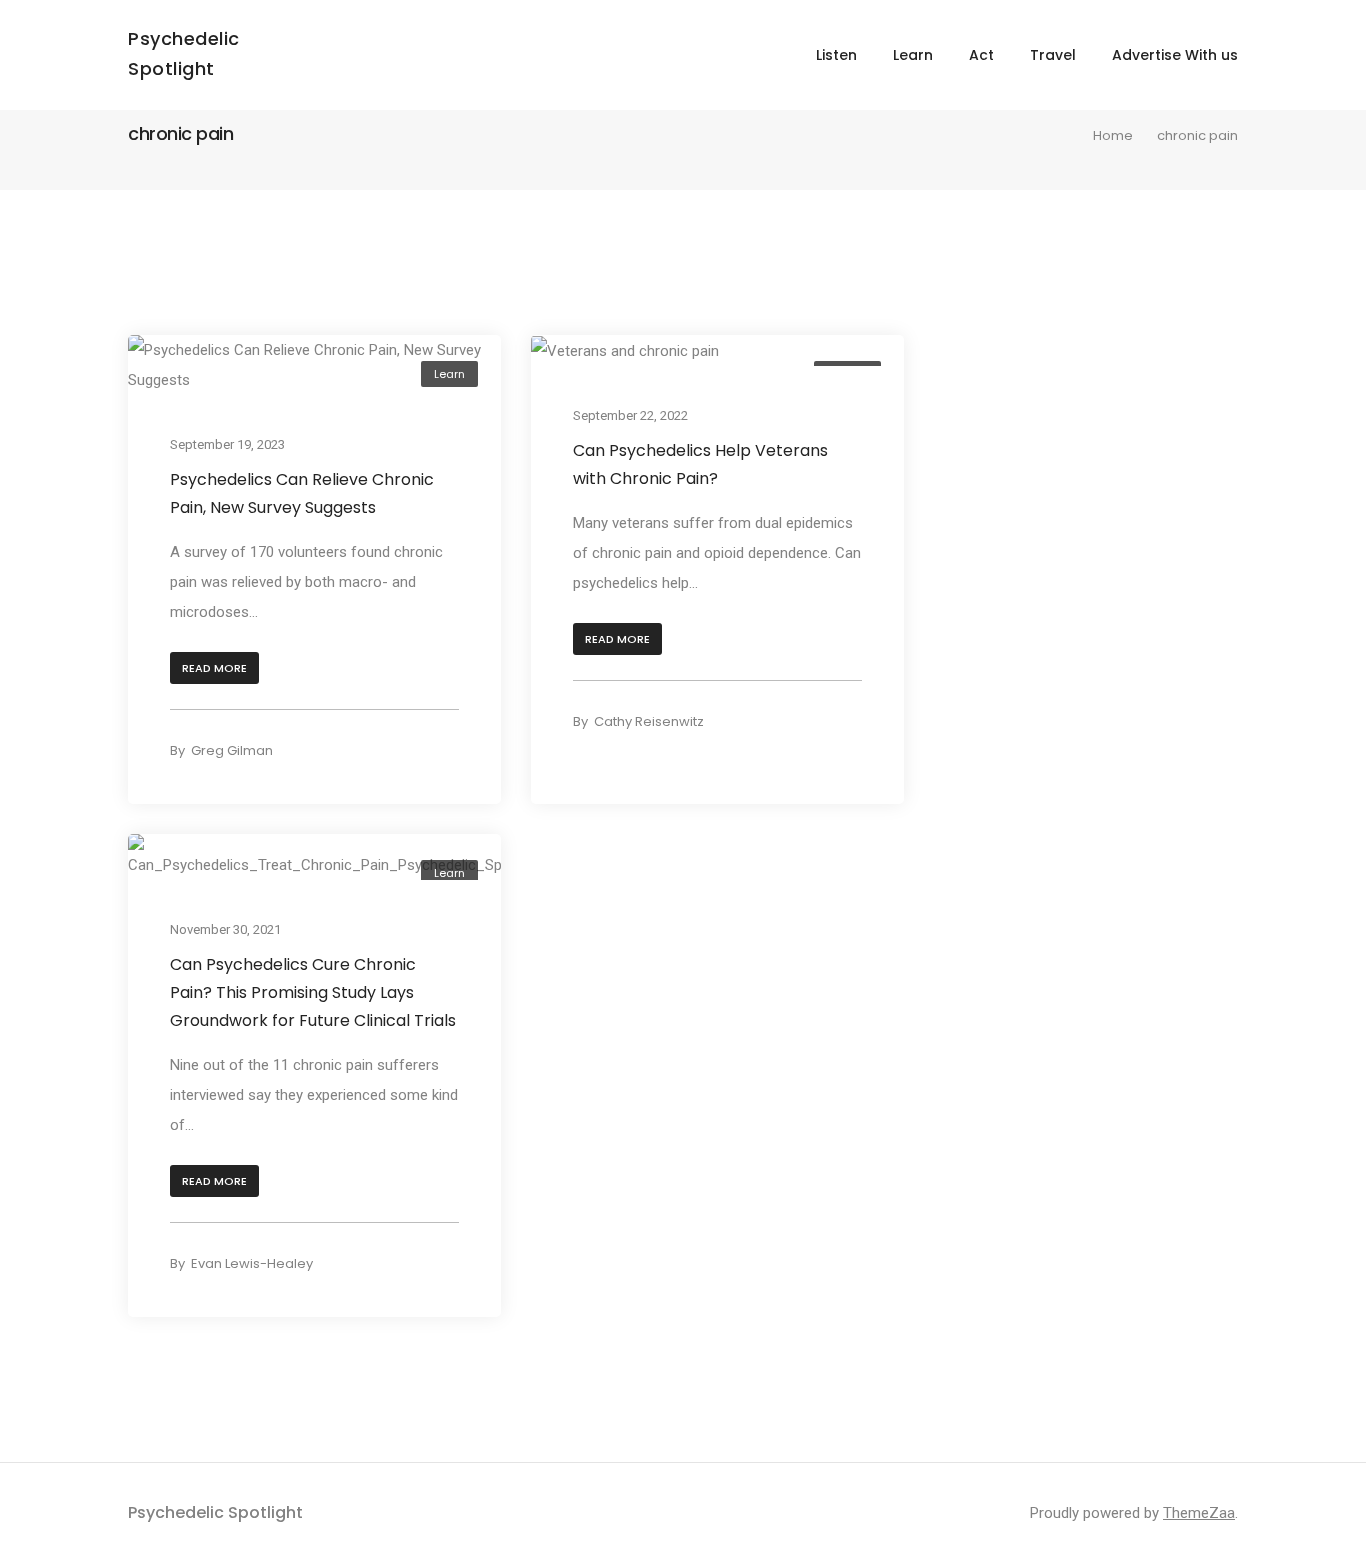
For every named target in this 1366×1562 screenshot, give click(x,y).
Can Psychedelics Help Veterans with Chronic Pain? (700, 464)
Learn (913, 55)
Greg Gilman (232, 750)
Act (981, 55)
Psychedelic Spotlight (215, 1512)
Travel (1053, 55)
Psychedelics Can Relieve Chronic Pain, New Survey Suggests (302, 493)
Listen (836, 55)
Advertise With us (1175, 55)
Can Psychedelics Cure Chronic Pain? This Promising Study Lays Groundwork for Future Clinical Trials (313, 991)
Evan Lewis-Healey (252, 1263)
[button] (214, 668)
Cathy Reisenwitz (649, 721)
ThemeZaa (1199, 1513)
